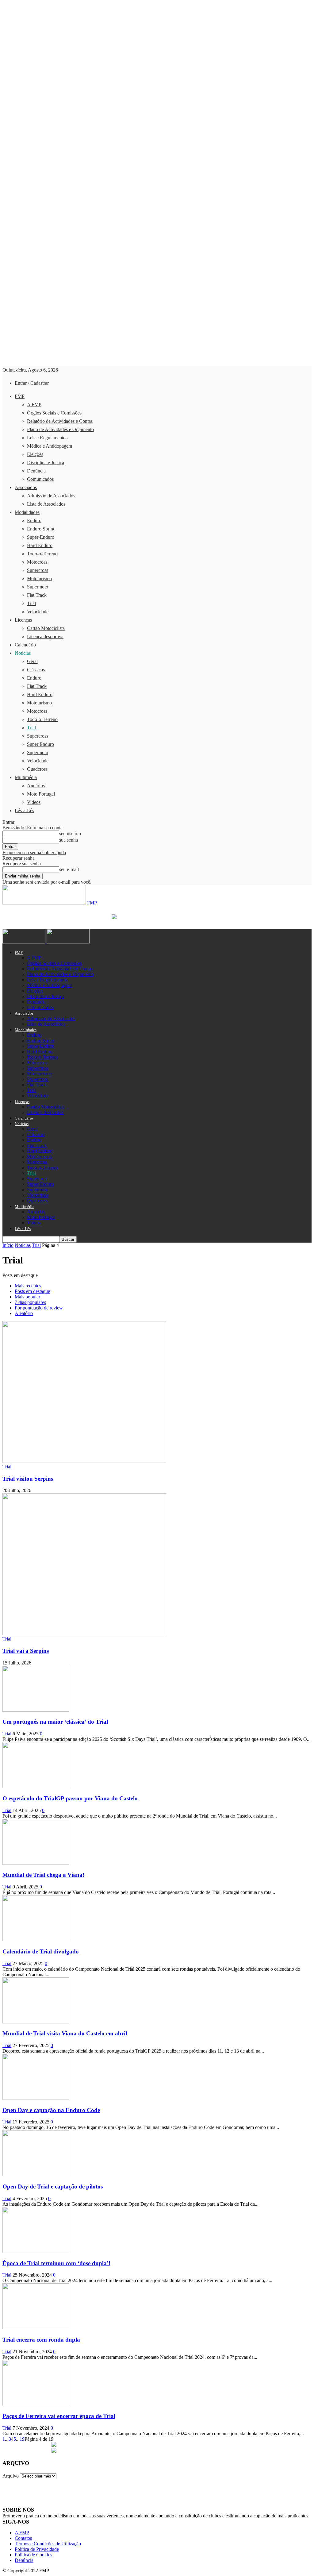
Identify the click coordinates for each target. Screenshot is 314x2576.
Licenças (23, 620)
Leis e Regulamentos (47, 438)
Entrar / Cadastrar (32, 383)
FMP (20, 396)
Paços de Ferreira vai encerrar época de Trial (59, 2416)
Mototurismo (39, 578)
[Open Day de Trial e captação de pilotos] (36, 2175)
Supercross (38, 570)
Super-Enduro (41, 537)
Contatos (23, 2538)
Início (8, 1245)
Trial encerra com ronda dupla (41, 2340)
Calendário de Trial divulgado (41, 1951)
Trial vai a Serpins (26, 1651)
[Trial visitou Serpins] (84, 1461)
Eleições (35, 454)
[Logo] (25, 942)
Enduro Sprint (41, 529)
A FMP (34, 405)
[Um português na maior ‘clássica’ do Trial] (36, 1710)
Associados (26, 487)
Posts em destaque (32, 1291)
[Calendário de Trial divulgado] (36, 1940)
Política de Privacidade (37, 2549)
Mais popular (27, 1297)
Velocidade (38, 612)
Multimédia (26, 777)
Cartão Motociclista (46, 628)
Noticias (23, 653)
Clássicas (36, 670)
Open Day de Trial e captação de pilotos (53, 2187)
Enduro (34, 521)
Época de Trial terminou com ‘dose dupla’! (56, 2263)
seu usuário (70, 833)
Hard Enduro (40, 545)
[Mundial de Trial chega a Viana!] (36, 1863)
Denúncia (36, 471)
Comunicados (40, 479)
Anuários (36, 786)
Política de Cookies (33, 2555)
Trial (31, 603)
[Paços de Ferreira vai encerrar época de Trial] (36, 2404)
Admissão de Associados (51, 496)
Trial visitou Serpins (28, 1479)
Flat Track (37, 595)
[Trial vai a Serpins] (84, 1633)
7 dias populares (30, 1302)
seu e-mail (69, 869)
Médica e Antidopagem (50, 446)
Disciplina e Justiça (46, 463)
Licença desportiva (45, 636)
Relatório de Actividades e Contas (60, 421)
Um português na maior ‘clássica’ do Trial (55, 1722)
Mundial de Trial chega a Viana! (43, 1875)
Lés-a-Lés (24, 810)
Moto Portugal (41, 794)
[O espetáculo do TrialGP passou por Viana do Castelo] (36, 1786)
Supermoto (38, 587)
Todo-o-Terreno (42, 554)
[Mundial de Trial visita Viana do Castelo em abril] (36, 2022)
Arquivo (11, 2476)
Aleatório (24, 1313)
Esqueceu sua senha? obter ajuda (34, 852)
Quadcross (37, 769)
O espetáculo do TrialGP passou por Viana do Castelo (70, 1798)
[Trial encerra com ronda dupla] (36, 2328)
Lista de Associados (46, 504)
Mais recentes (28, 1286)
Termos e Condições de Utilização (48, 2544)
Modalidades (27, 512)
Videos (34, 802)
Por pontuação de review (39, 1308)
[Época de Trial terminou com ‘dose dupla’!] (36, 2251)
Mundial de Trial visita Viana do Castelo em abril (65, 2033)
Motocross (37, 562)
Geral (32, 661)
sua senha (69, 840)
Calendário (25, 645)
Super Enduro (40, 744)
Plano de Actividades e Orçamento (60, 429)
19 (22, 2439)
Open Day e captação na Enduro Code (51, 2110)
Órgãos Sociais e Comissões (54, 413)
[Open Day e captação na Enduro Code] (36, 2098)
